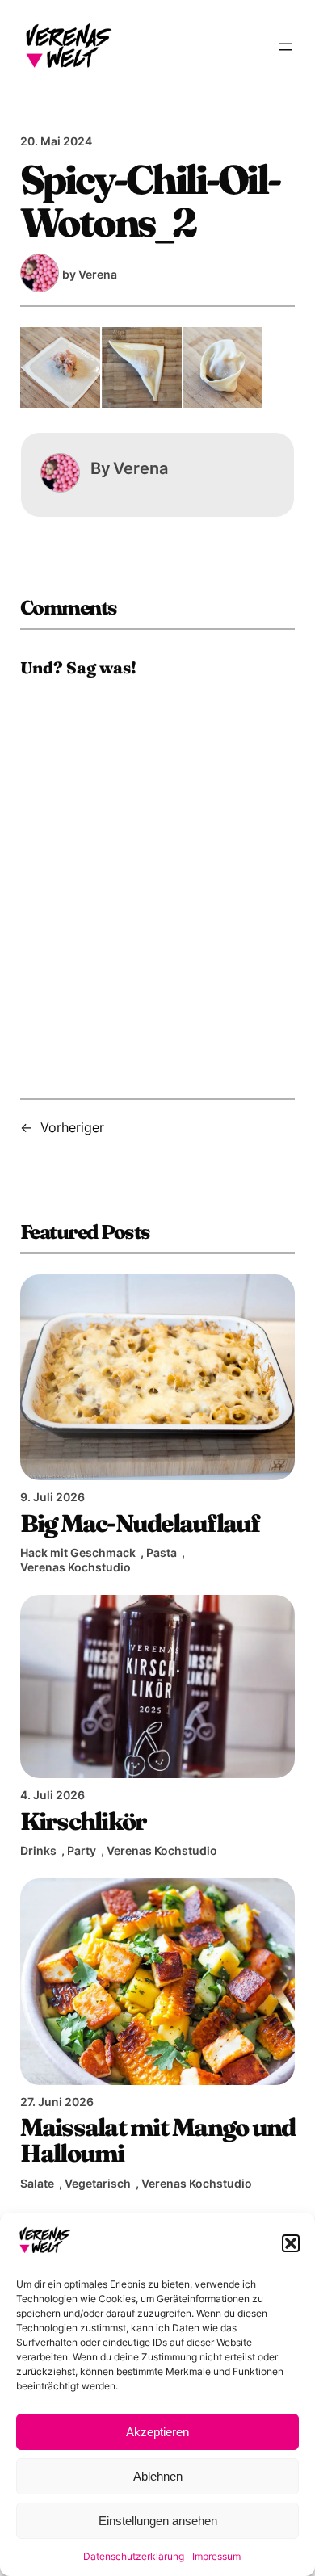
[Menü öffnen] (285, 47)
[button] (291, 2243)
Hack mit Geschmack (78, 1552)
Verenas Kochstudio (76, 1567)
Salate (37, 2183)
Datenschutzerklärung (134, 2556)
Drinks (38, 1850)
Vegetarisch (98, 2183)
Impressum (216, 2556)
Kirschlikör (84, 1821)
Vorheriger (72, 1127)
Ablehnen (158, 2476)
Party (82, 1850)
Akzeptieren (157, 2432)
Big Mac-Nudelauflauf (140, 1523)
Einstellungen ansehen (158, 2521)
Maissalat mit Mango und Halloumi (158, 2140)
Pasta (162, 1552)
